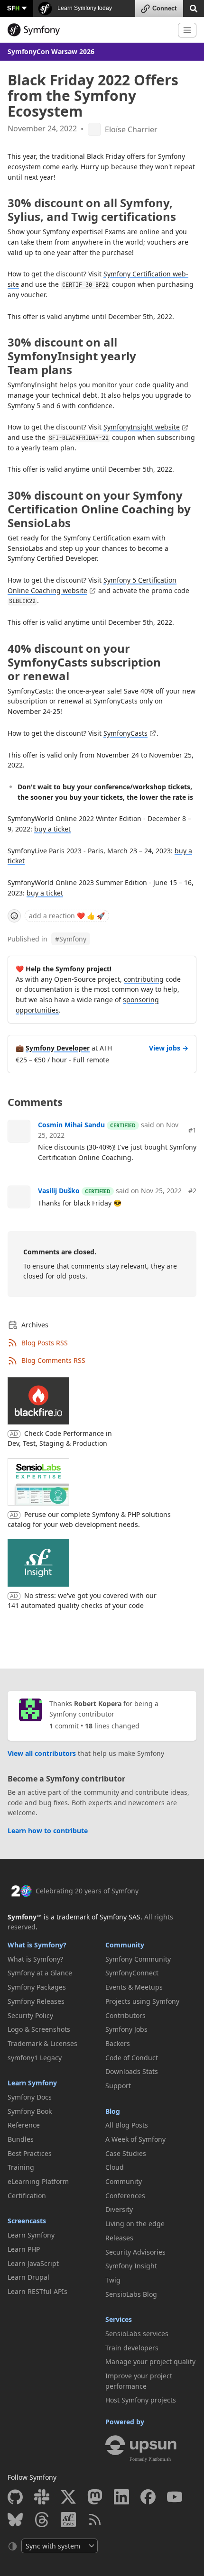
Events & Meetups (134, 1987)
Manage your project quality (150, 2361)
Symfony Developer (58, 1048)
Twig (113, 2280)
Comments (35, 1102)
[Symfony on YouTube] (175, 2497)
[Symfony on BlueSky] (15, 2520)
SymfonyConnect (132, 1973)
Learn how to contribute (48, 1831)
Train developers (132, 2348)
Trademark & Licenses (42, 2043)
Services (119, 2319)
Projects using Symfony (142, 2001)
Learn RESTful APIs (37, 2291)
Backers (118, 2043)
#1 (192, 1130)
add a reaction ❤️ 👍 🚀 (67, 916)
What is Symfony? (37, 1945)
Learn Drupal (28, 2277)
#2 (192, 1191)
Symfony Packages (37, 1987)
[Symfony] (89, 30)
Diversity (119, 2209)
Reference (24, 2125)
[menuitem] (53, 1959)
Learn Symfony (32, 2083)
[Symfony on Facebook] (148, 2497)
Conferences (125, 2196)
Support (118, 2086)
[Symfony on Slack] (42, 2497)
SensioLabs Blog (131, 2294)
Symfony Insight (131, 2266)
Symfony (71, 939)
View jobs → (169, 1048)
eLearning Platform (38, 2181)
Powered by (125, 2422)
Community (125, 1945)
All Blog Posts (127, 2125)
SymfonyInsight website (142, 427)
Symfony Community (138, 1959)
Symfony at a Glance (40, 1973)
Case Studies (126, 2153)
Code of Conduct (132, 2058)
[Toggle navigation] (187, 30)
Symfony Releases (36, 2001)
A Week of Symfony (135, 2139)
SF (13, 8)
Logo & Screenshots (39, 2029)
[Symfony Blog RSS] (95, 2520)
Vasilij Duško (59, 1191)
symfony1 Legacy (35, 2058)
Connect (164, 8)
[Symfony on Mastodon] (95, 2497)
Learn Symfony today (84, 8)
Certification (27, 2196)
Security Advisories (135, 2252)
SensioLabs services (137, 2334)
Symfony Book (30, 2111)
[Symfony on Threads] (42, 2520)
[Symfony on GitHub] (15, 2497)
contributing (144, 979)
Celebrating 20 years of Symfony (87, 1891)
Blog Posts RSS (45, 1343)
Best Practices (30, 2153)
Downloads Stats (132, 2071)
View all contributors (42, 1753)
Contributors (125, 2015)
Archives (35, 1325)
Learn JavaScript (33, 2263)
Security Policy (30, 2015)
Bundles (21, 2139)
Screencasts (27, 2221)
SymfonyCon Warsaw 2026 (51, 51)
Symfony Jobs (126, 2029)
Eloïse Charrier (131, 130)
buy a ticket (52, 829)
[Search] (194, 8)
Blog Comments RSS (53, 1360)
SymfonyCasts (125, 733)
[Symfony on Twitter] (68, 2497)
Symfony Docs (30, 2097)
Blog (113, 2111)
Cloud (115, 2167)
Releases (119, 2238)
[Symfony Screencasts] (68, 2520)
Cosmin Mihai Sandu (71, 1125)
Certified (123, 1125)
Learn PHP (24, 2249)
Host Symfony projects (141, 2400)
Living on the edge (135, 2224)
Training (21, 2167)
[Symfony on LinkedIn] (121, 2497)
